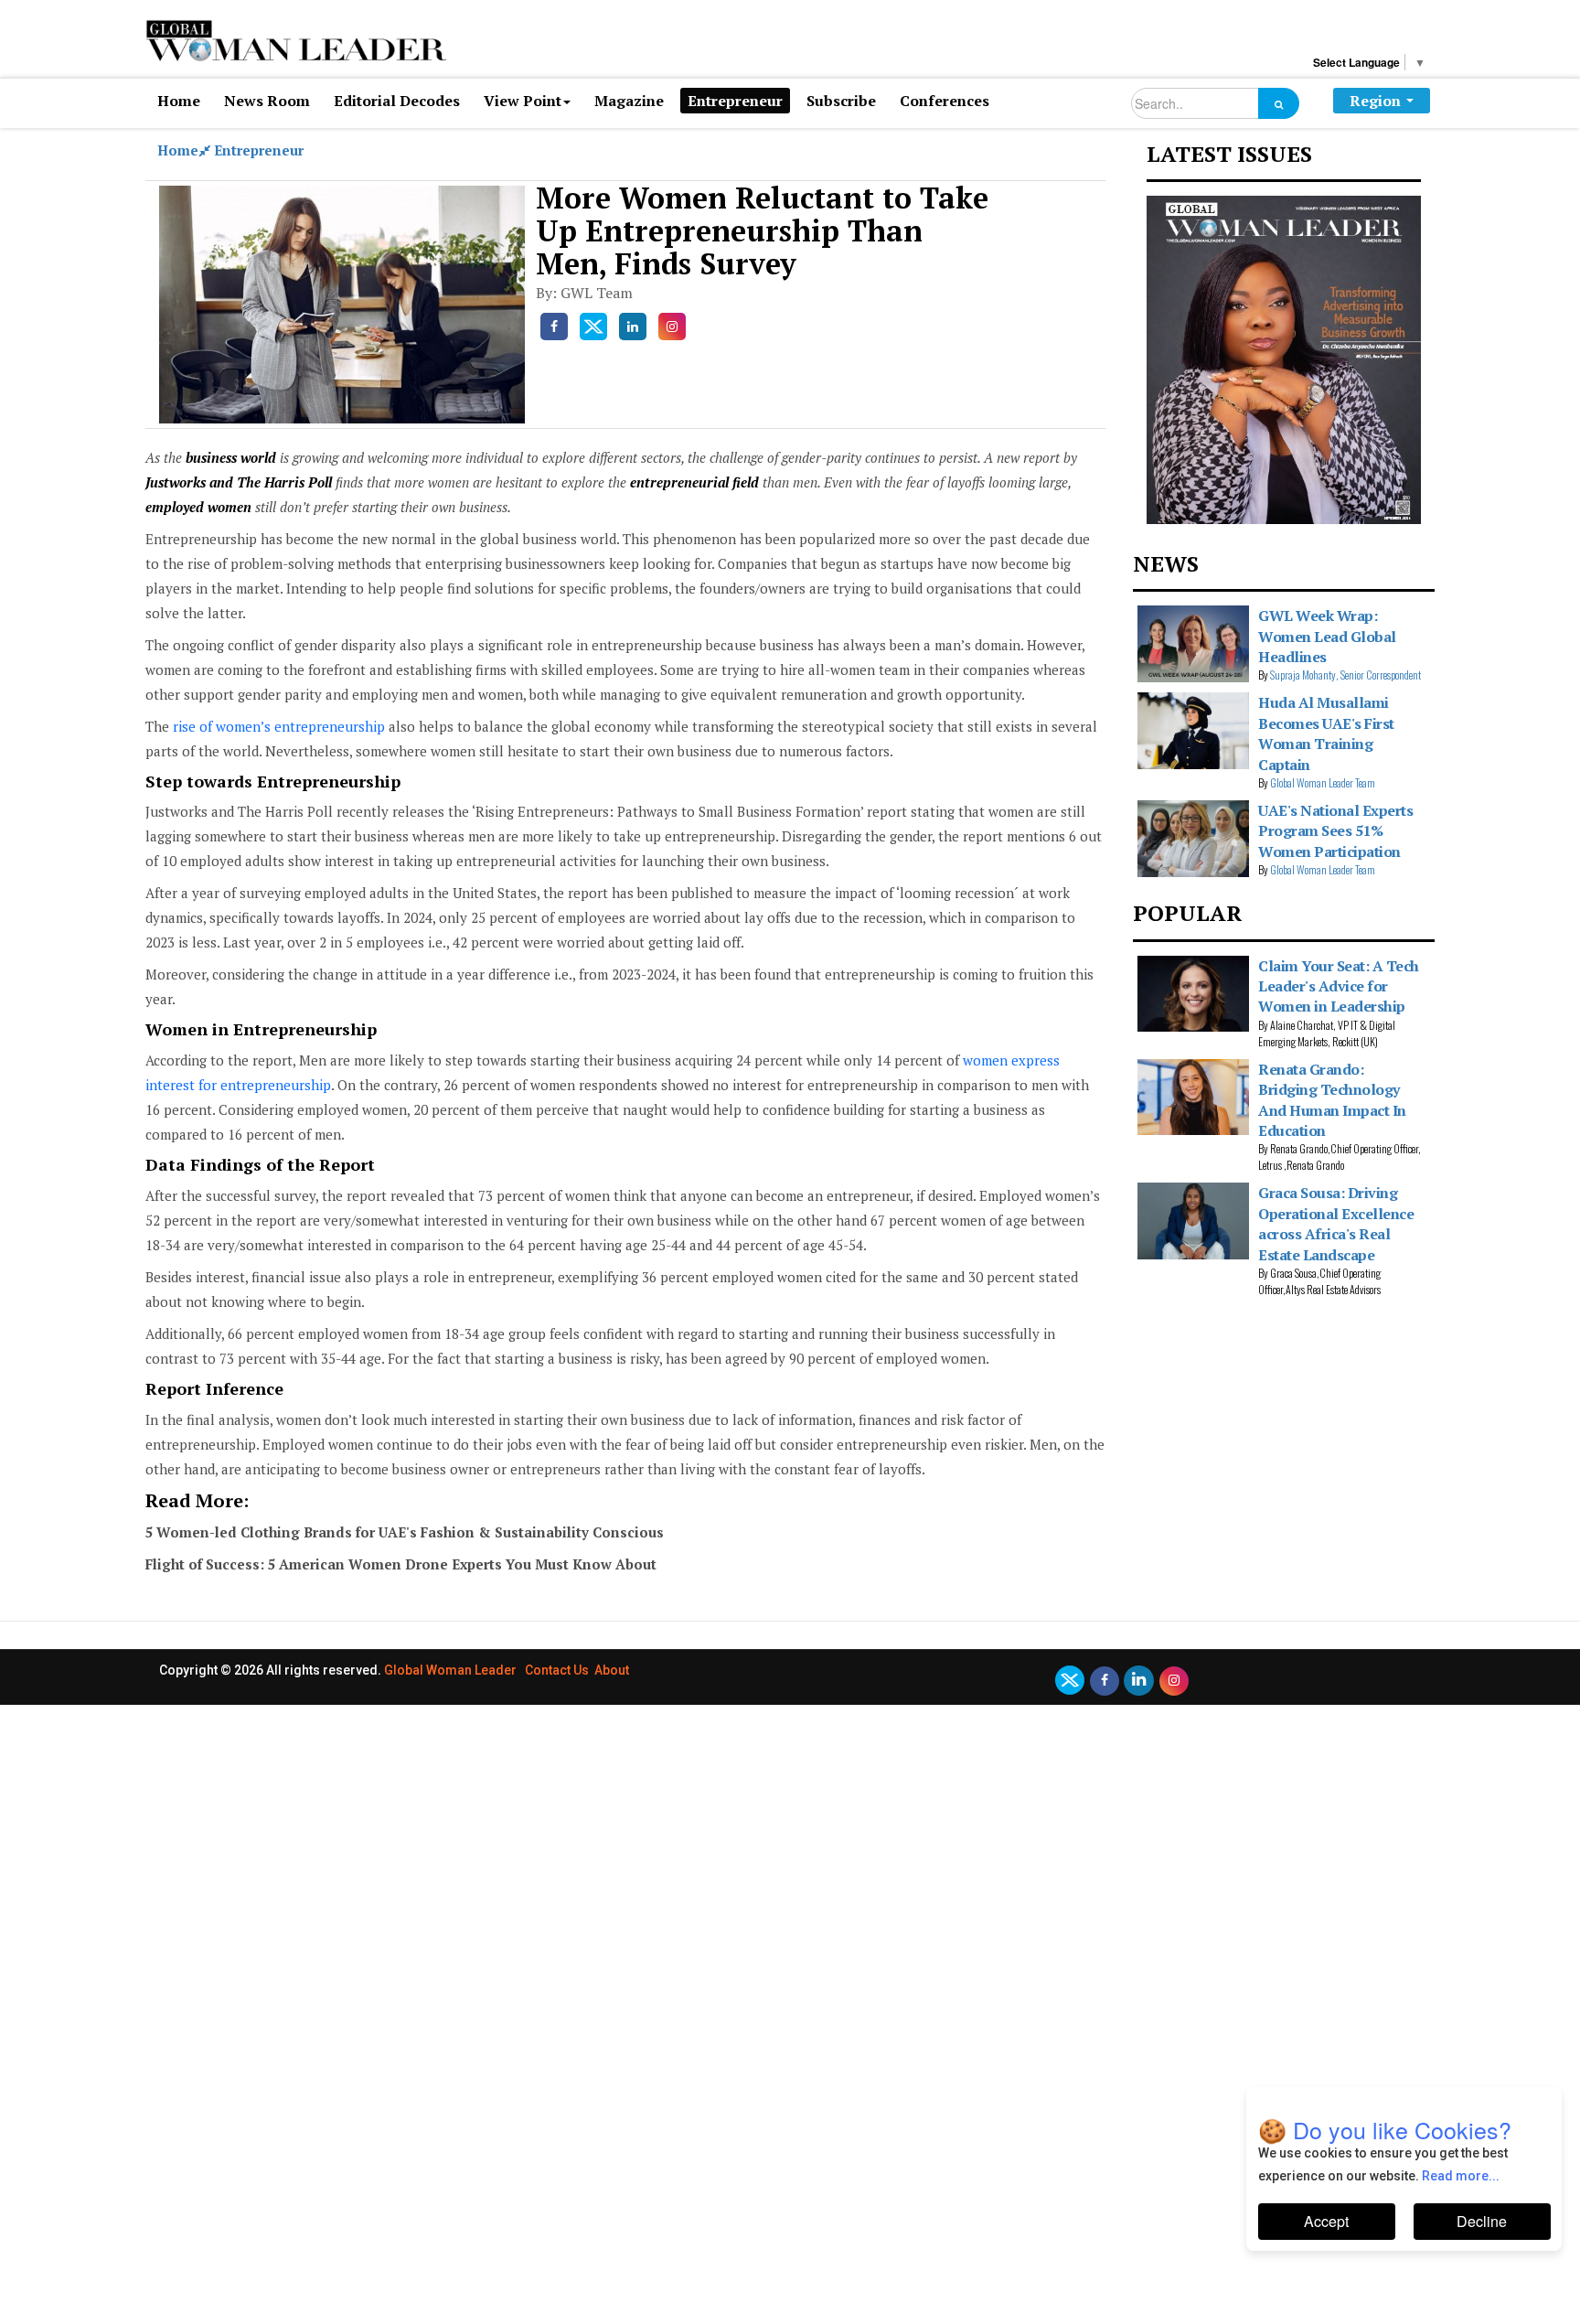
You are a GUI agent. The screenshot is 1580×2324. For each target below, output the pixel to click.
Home (179, 101)
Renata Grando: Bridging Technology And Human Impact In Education (1332, 1100)
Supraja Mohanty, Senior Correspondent (1345, 675)
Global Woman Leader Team (1323, 782)
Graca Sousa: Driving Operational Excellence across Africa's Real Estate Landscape (1336, 1223)
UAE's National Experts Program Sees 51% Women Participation (1335, 831)
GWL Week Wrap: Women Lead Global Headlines (1327, 636)
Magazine (629, 101)
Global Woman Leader (450, 1670)
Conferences (945, 101)
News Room (267, 101)
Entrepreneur (735, 101)
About (612, 1670)
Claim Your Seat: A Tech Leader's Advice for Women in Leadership (1339, 986)
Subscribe (841, 101)
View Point (523, 101)
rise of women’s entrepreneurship (279, 726)
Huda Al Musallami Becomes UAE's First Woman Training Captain (1326, 733)
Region (1375, 101)
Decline (1482, 2221)
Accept (1326, 2221)
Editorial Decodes (397, 101)
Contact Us (557, 1670)
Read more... (1461, 2176)
